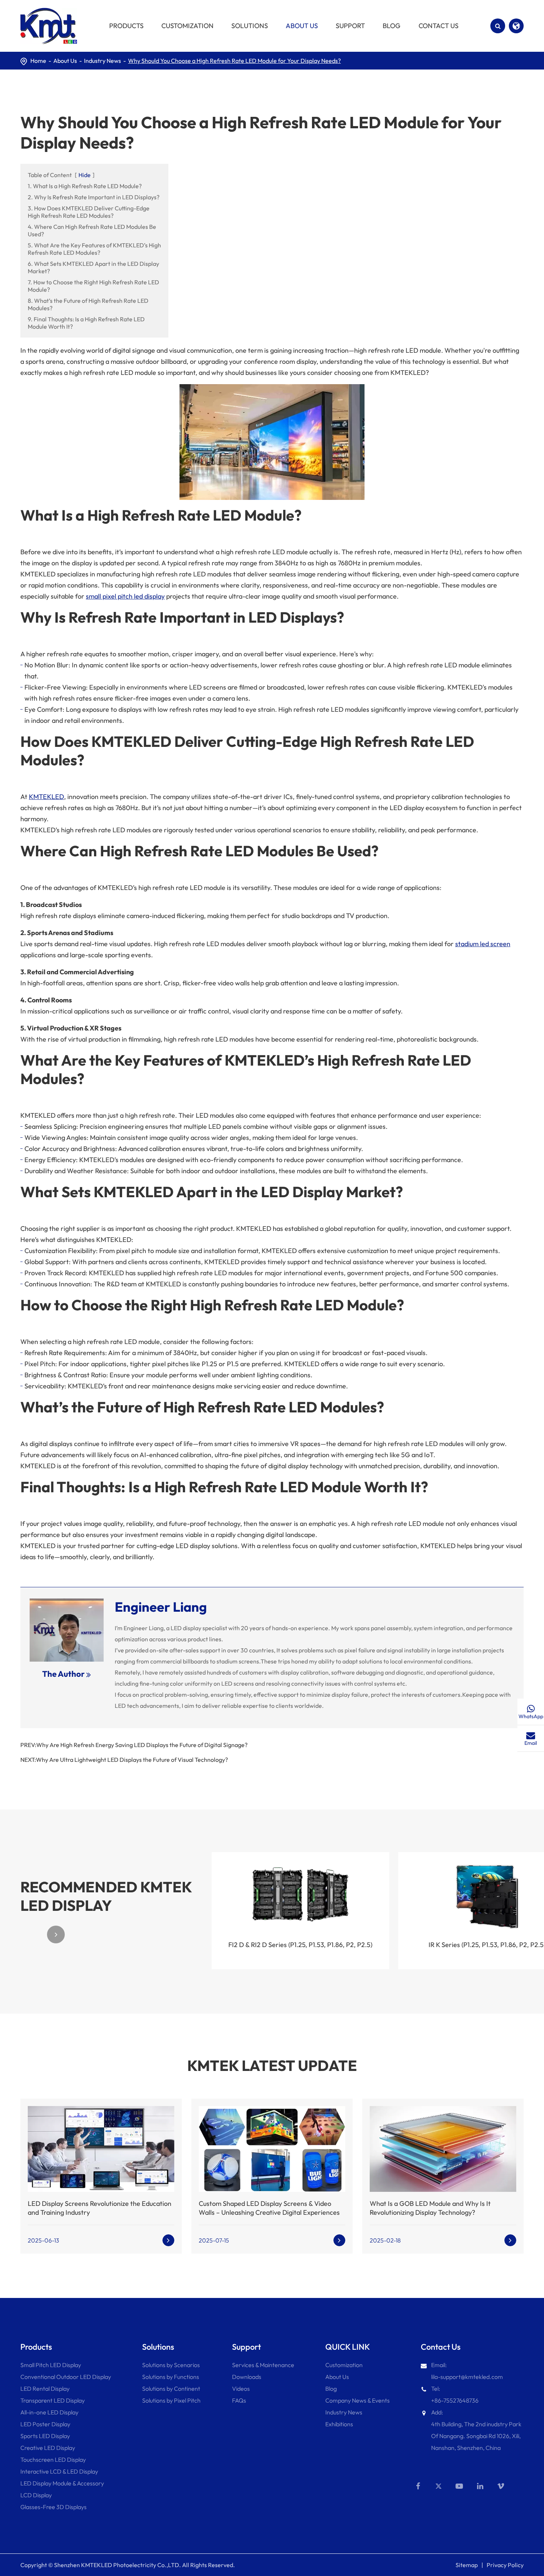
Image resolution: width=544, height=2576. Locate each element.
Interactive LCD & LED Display (59, 2471)
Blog (331, 2389)
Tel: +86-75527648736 (455, 2394)
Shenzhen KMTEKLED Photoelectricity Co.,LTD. (117, 2565)
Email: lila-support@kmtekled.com (467, 2371)
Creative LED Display (48, 2448)
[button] (29, 1934)
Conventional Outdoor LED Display (66, 2377)
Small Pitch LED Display (51, 2365)
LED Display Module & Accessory (62, 2483)
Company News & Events (357, 2400)
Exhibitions (339, 2424)
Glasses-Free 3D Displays (53, 2507)
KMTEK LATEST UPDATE (272, 2065)
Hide (85, 175)
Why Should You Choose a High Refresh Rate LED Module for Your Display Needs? (234, 61)
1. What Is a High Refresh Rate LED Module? (85, 186)
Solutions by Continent (171, 2389)
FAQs (239, 2400)
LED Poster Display (45, 2424)
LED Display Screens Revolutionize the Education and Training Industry (100, 2208)
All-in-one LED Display (49, 2412)
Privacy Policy (505, 2565)
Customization (344, 2365)
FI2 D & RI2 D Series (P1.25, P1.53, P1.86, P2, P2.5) (300, 1945)
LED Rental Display (45, 2389)
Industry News (103, 61)
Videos (241, 2389)
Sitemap (467, 2565)
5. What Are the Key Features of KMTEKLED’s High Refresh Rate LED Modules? (94, 249)
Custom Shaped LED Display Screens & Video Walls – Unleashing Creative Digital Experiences (269, 2208)
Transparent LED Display (53, 2400)
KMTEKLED (46, 797)
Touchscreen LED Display (53, 2460)
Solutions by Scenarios (171, 2365)
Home (38, 61)
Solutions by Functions (171, 2377)
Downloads (247, 2377)
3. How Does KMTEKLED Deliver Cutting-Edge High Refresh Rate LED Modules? (89, 212)
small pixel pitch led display (125, 596)
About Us (65, 61)
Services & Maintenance (263, 2365)
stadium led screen (483, 944)
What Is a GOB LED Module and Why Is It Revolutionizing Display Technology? (430, 2208)
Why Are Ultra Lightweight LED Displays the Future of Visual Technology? (132, 1760)
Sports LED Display (45, 2436)
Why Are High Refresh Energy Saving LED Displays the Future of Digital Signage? (142, 1745)
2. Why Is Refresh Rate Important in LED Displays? (94, 197)
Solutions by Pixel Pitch (171, 2400)
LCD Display (36, 2495)
